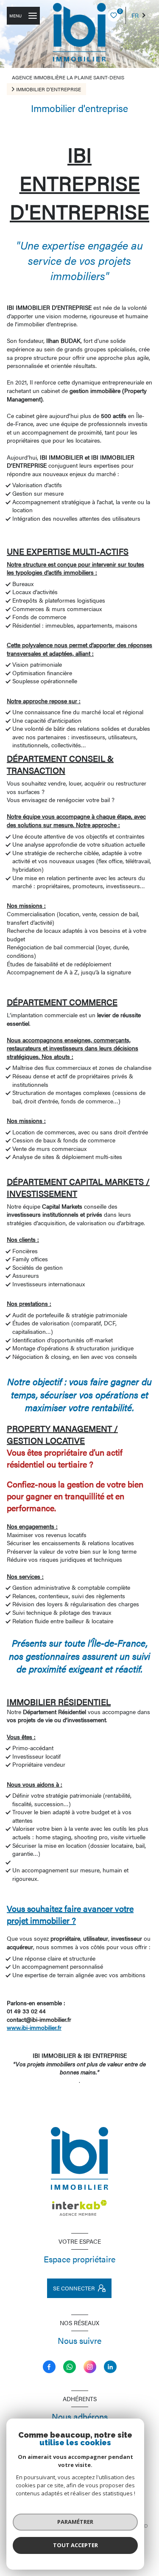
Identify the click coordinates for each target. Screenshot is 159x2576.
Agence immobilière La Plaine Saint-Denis (68, 77)
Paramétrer (75, 2522)
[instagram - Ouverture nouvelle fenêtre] (90, 2367)
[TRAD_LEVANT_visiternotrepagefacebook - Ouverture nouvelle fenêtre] (49, 2367)
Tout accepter (75, 2545)
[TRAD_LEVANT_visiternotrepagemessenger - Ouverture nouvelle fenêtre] (70, 2367)
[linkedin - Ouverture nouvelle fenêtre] (110, 2367)
